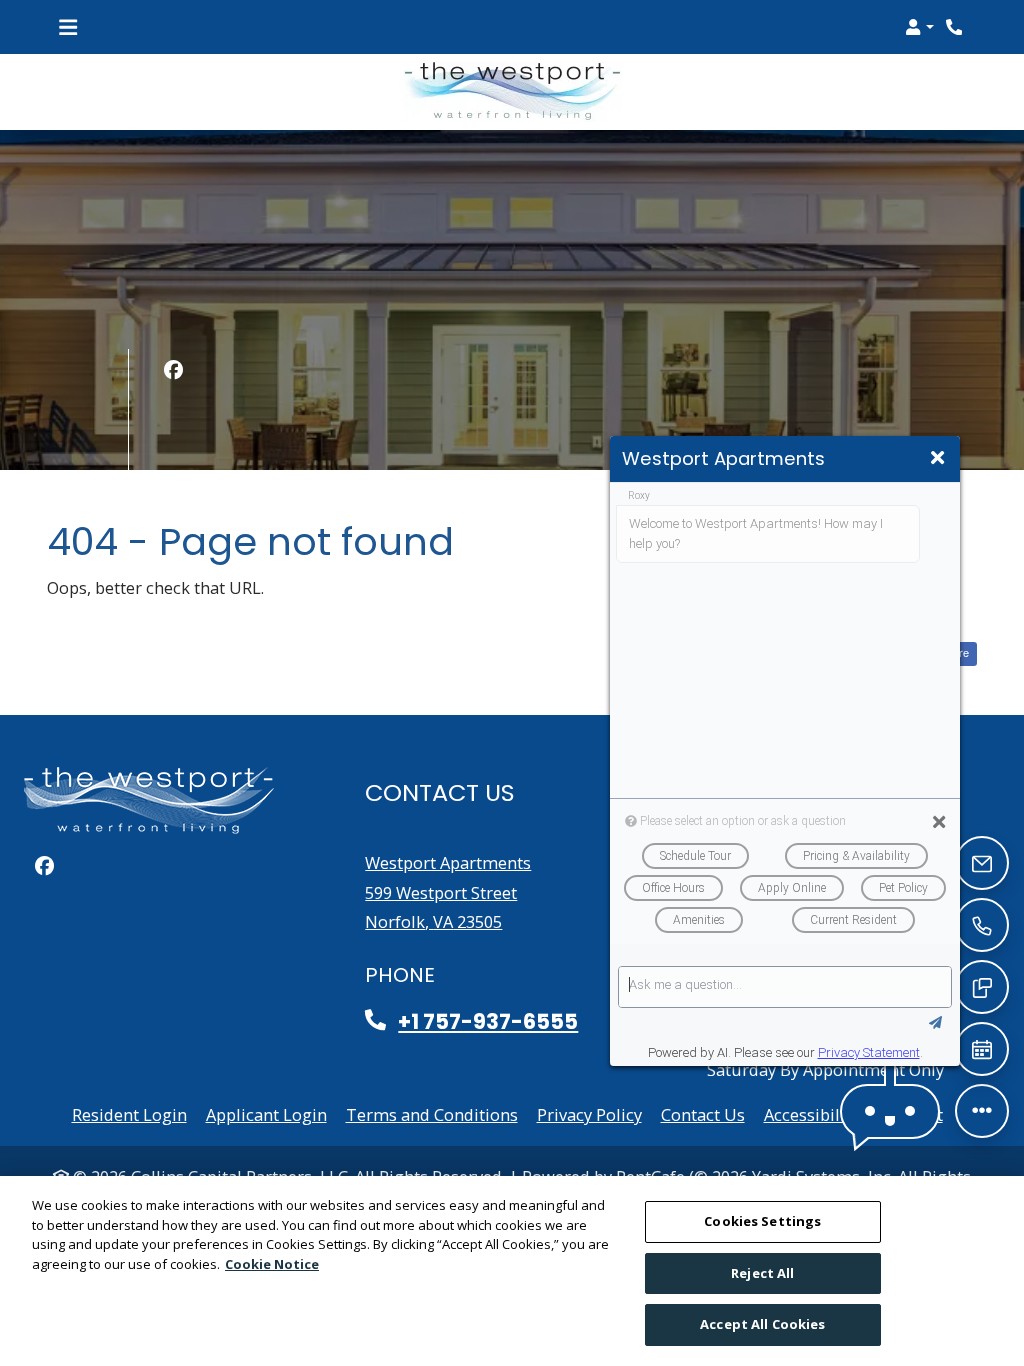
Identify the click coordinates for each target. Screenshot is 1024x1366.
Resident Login (129, 1114)
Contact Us (703, 1114)
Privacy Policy (589, 1114)
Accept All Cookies (762, 1324)
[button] (919, 27)
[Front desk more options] (982, 1111)
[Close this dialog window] (937, 458)
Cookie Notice (272, 1264)
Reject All (762, 1273)
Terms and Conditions (432, 1114)
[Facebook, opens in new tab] (173, 370)
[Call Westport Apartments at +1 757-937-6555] (956, 27)
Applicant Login (266, 1114)
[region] (512, 1271)
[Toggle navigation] (68, 27)
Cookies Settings (762, 1221)
